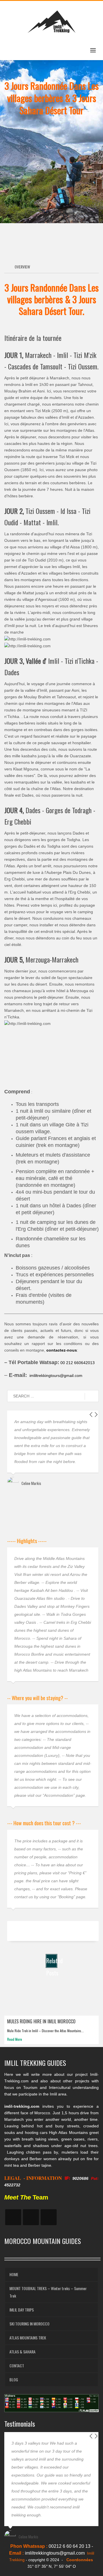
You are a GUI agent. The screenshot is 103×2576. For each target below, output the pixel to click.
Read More (15, 2039)
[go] (92, 1396)
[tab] (20, 267)
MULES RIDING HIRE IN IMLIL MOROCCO (41, 2021)
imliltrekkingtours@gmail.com (56, 1376)
